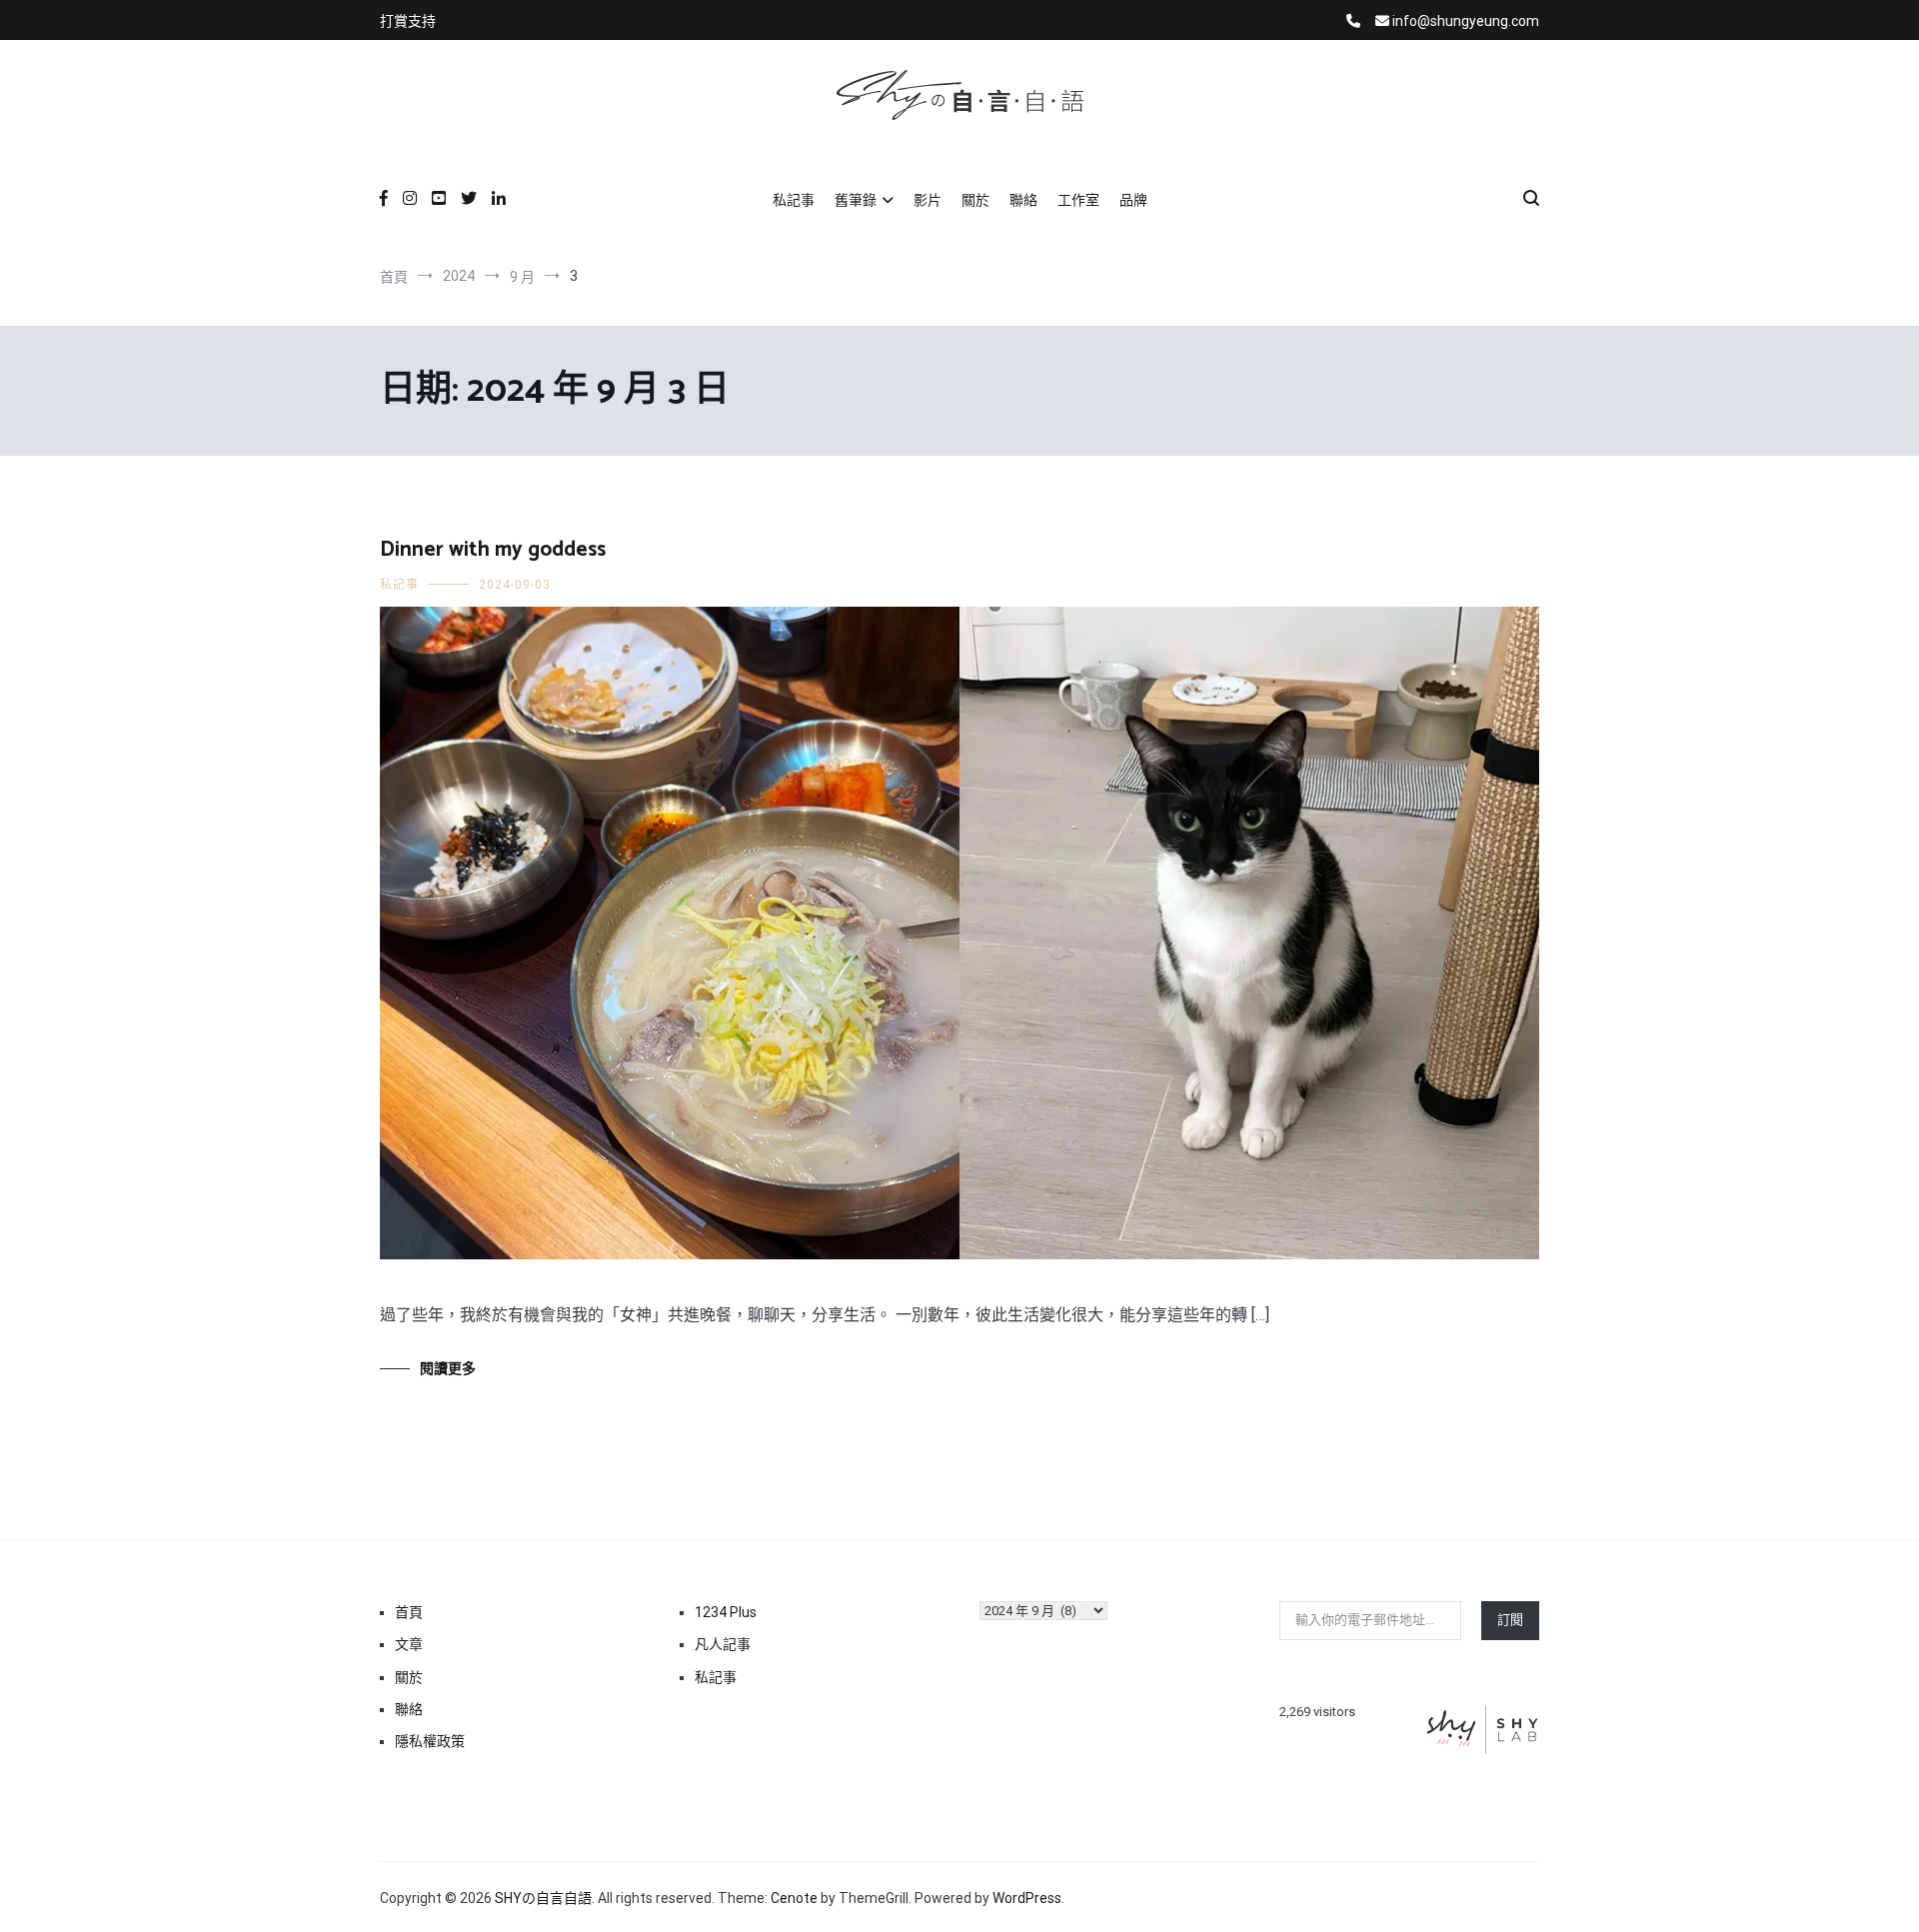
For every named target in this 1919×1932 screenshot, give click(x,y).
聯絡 (1023, 200)
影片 (928, 200)
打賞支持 (408, 21)
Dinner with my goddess (493, 550)
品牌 (1133, 200)
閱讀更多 (448, 1368)
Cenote (794, 1898)
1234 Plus (726, 1612)
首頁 (409, 1612)
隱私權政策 (430, 1741)
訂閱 (1510, 1620)
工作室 (1078, 200)
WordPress (1027, 1898)
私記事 (794, 200)
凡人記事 (723, 1644)
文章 (409, 1644)
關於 (975, 200)
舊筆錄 (856, 200)
